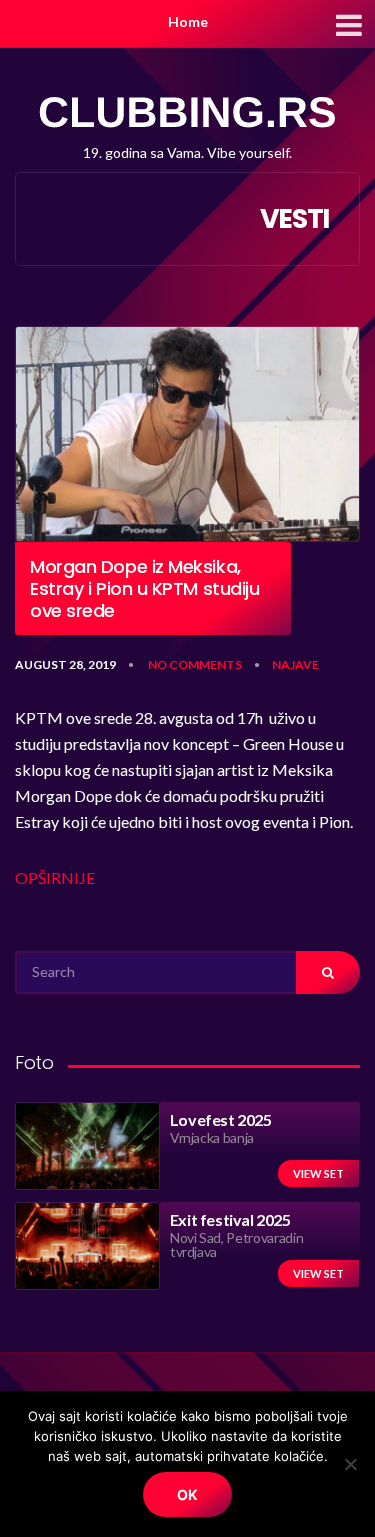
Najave (295, 664)
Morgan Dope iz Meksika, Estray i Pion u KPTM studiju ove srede (144, 588)
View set (318, 1173)
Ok (187, 1494)
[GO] (328, 972)
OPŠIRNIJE (55, 877)
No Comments (195, 664)
